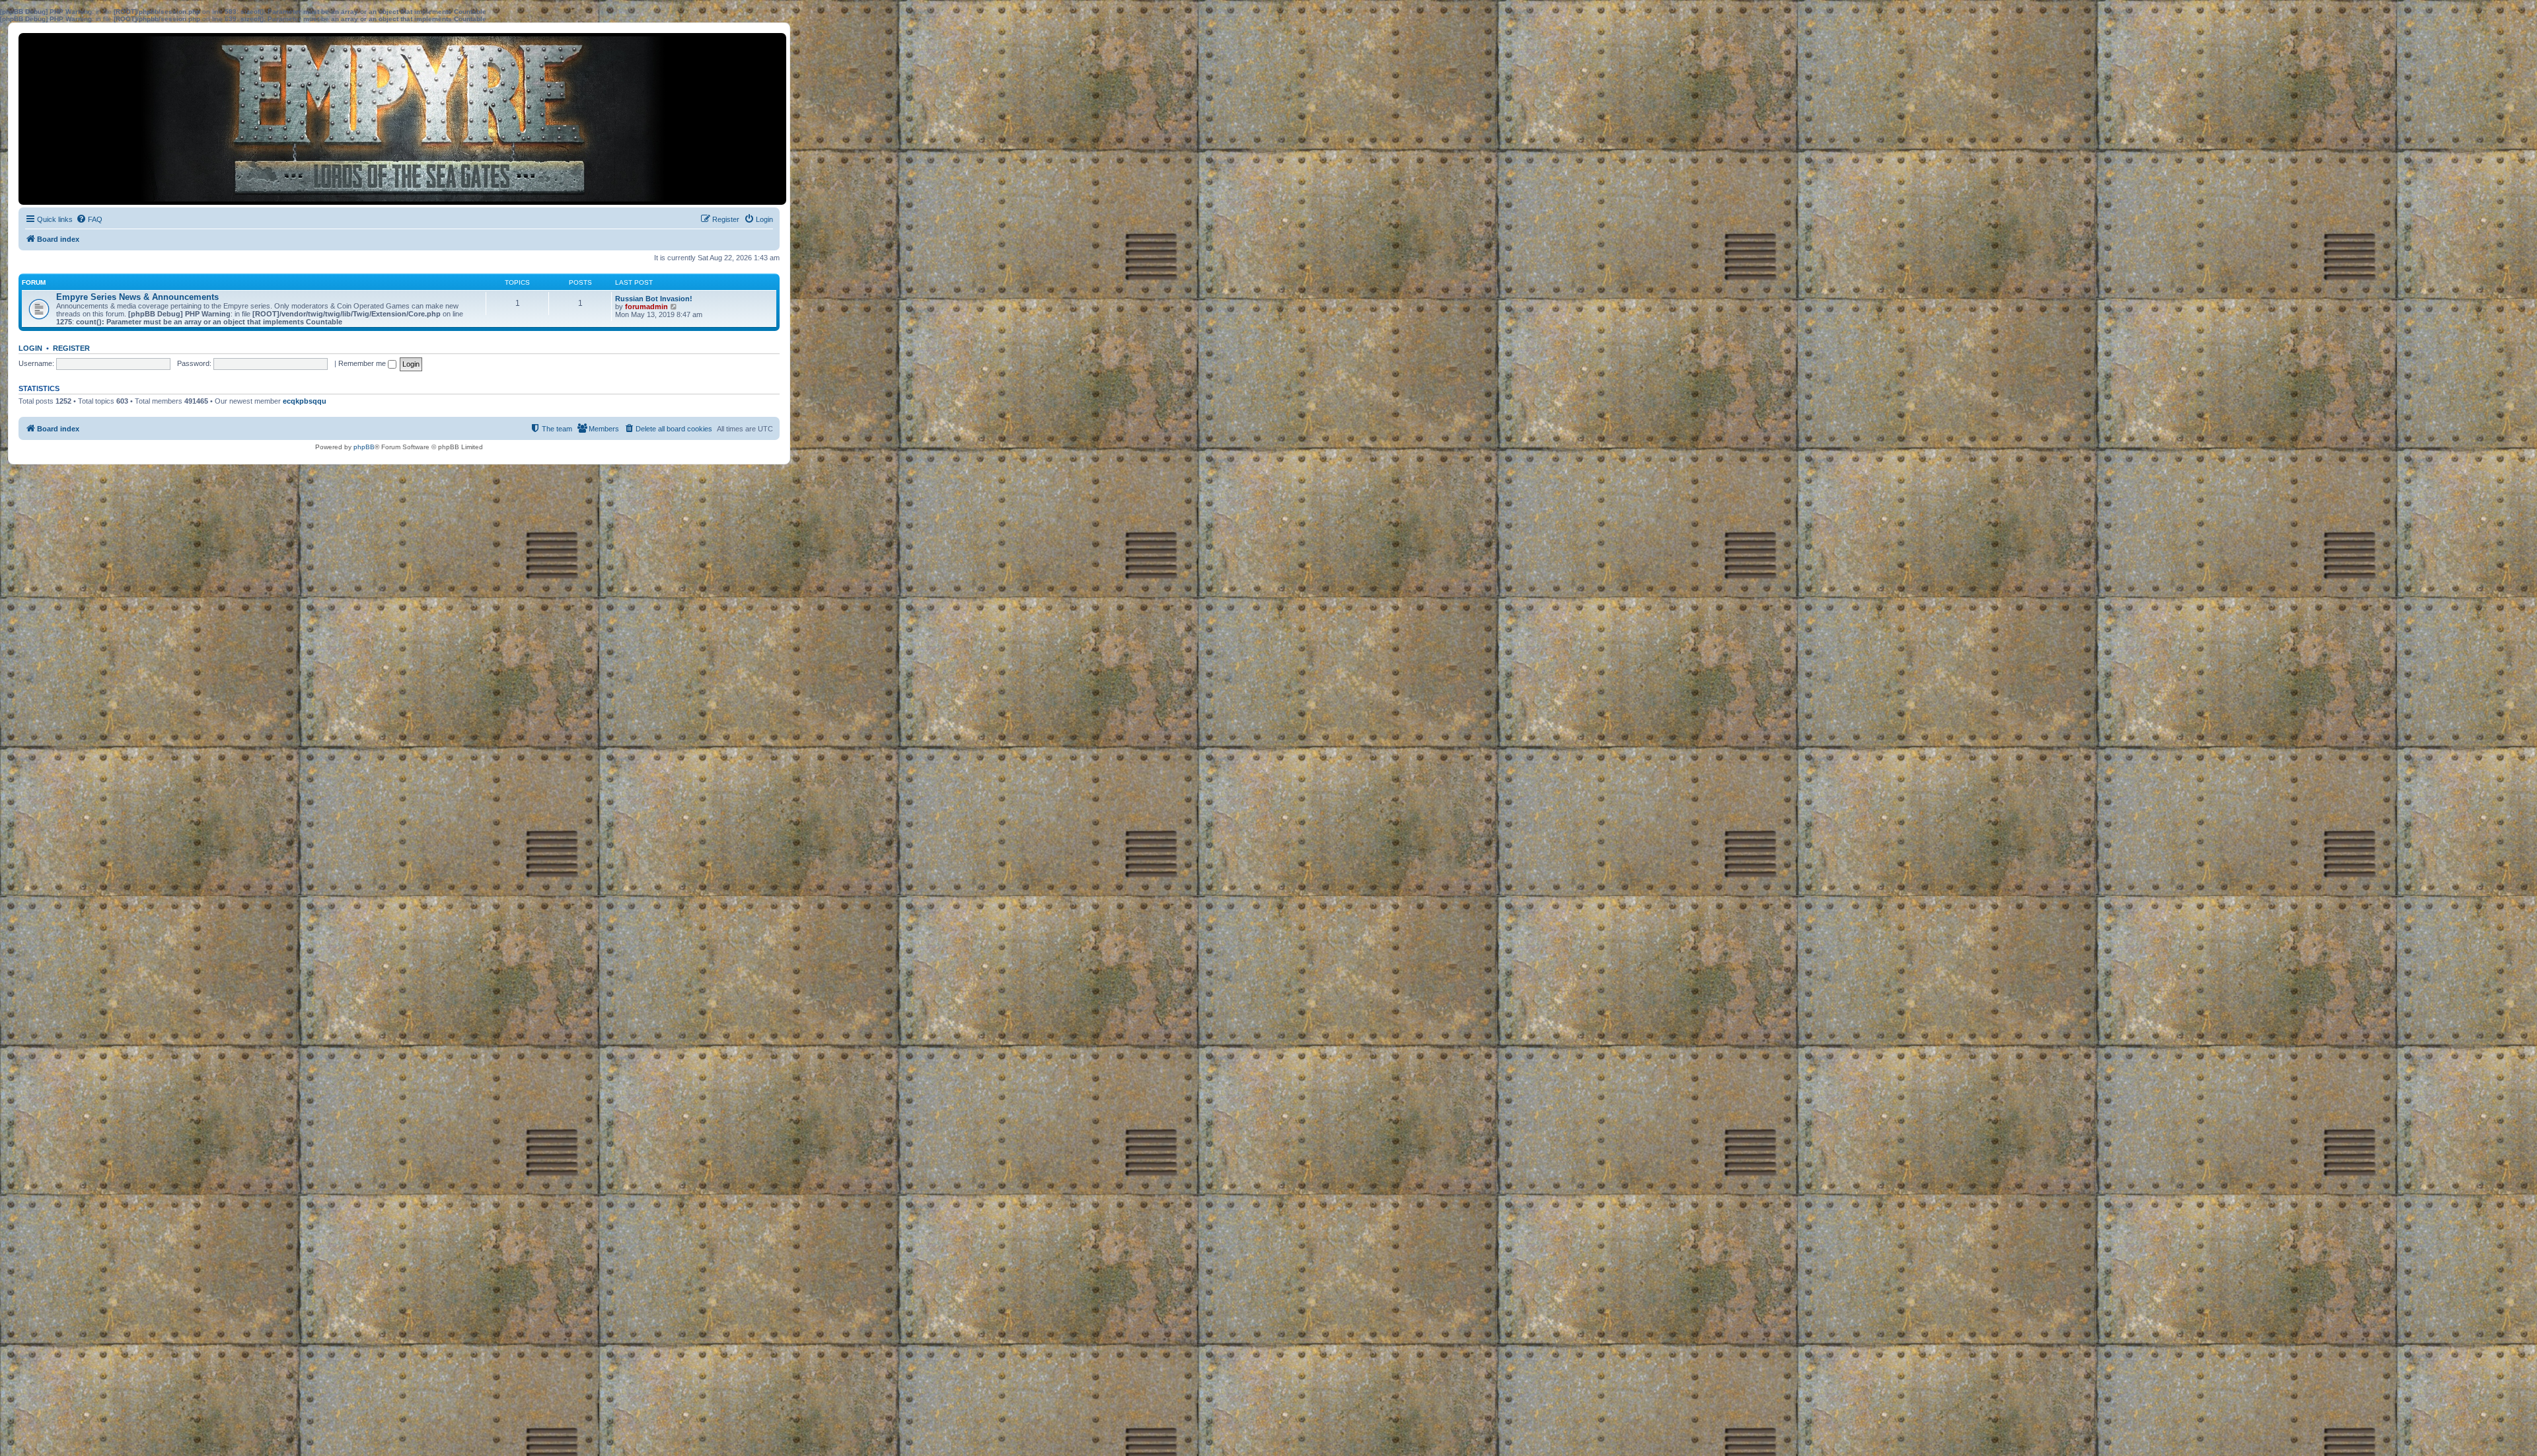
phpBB (364, 447)
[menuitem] (89, 219)
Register (71, 348)
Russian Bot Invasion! (654, 299)
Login (30, 348)
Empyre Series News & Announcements (137, 297)
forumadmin (646, 307)
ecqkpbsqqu (305, 401)
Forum (34, 282)
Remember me (363, 363)
